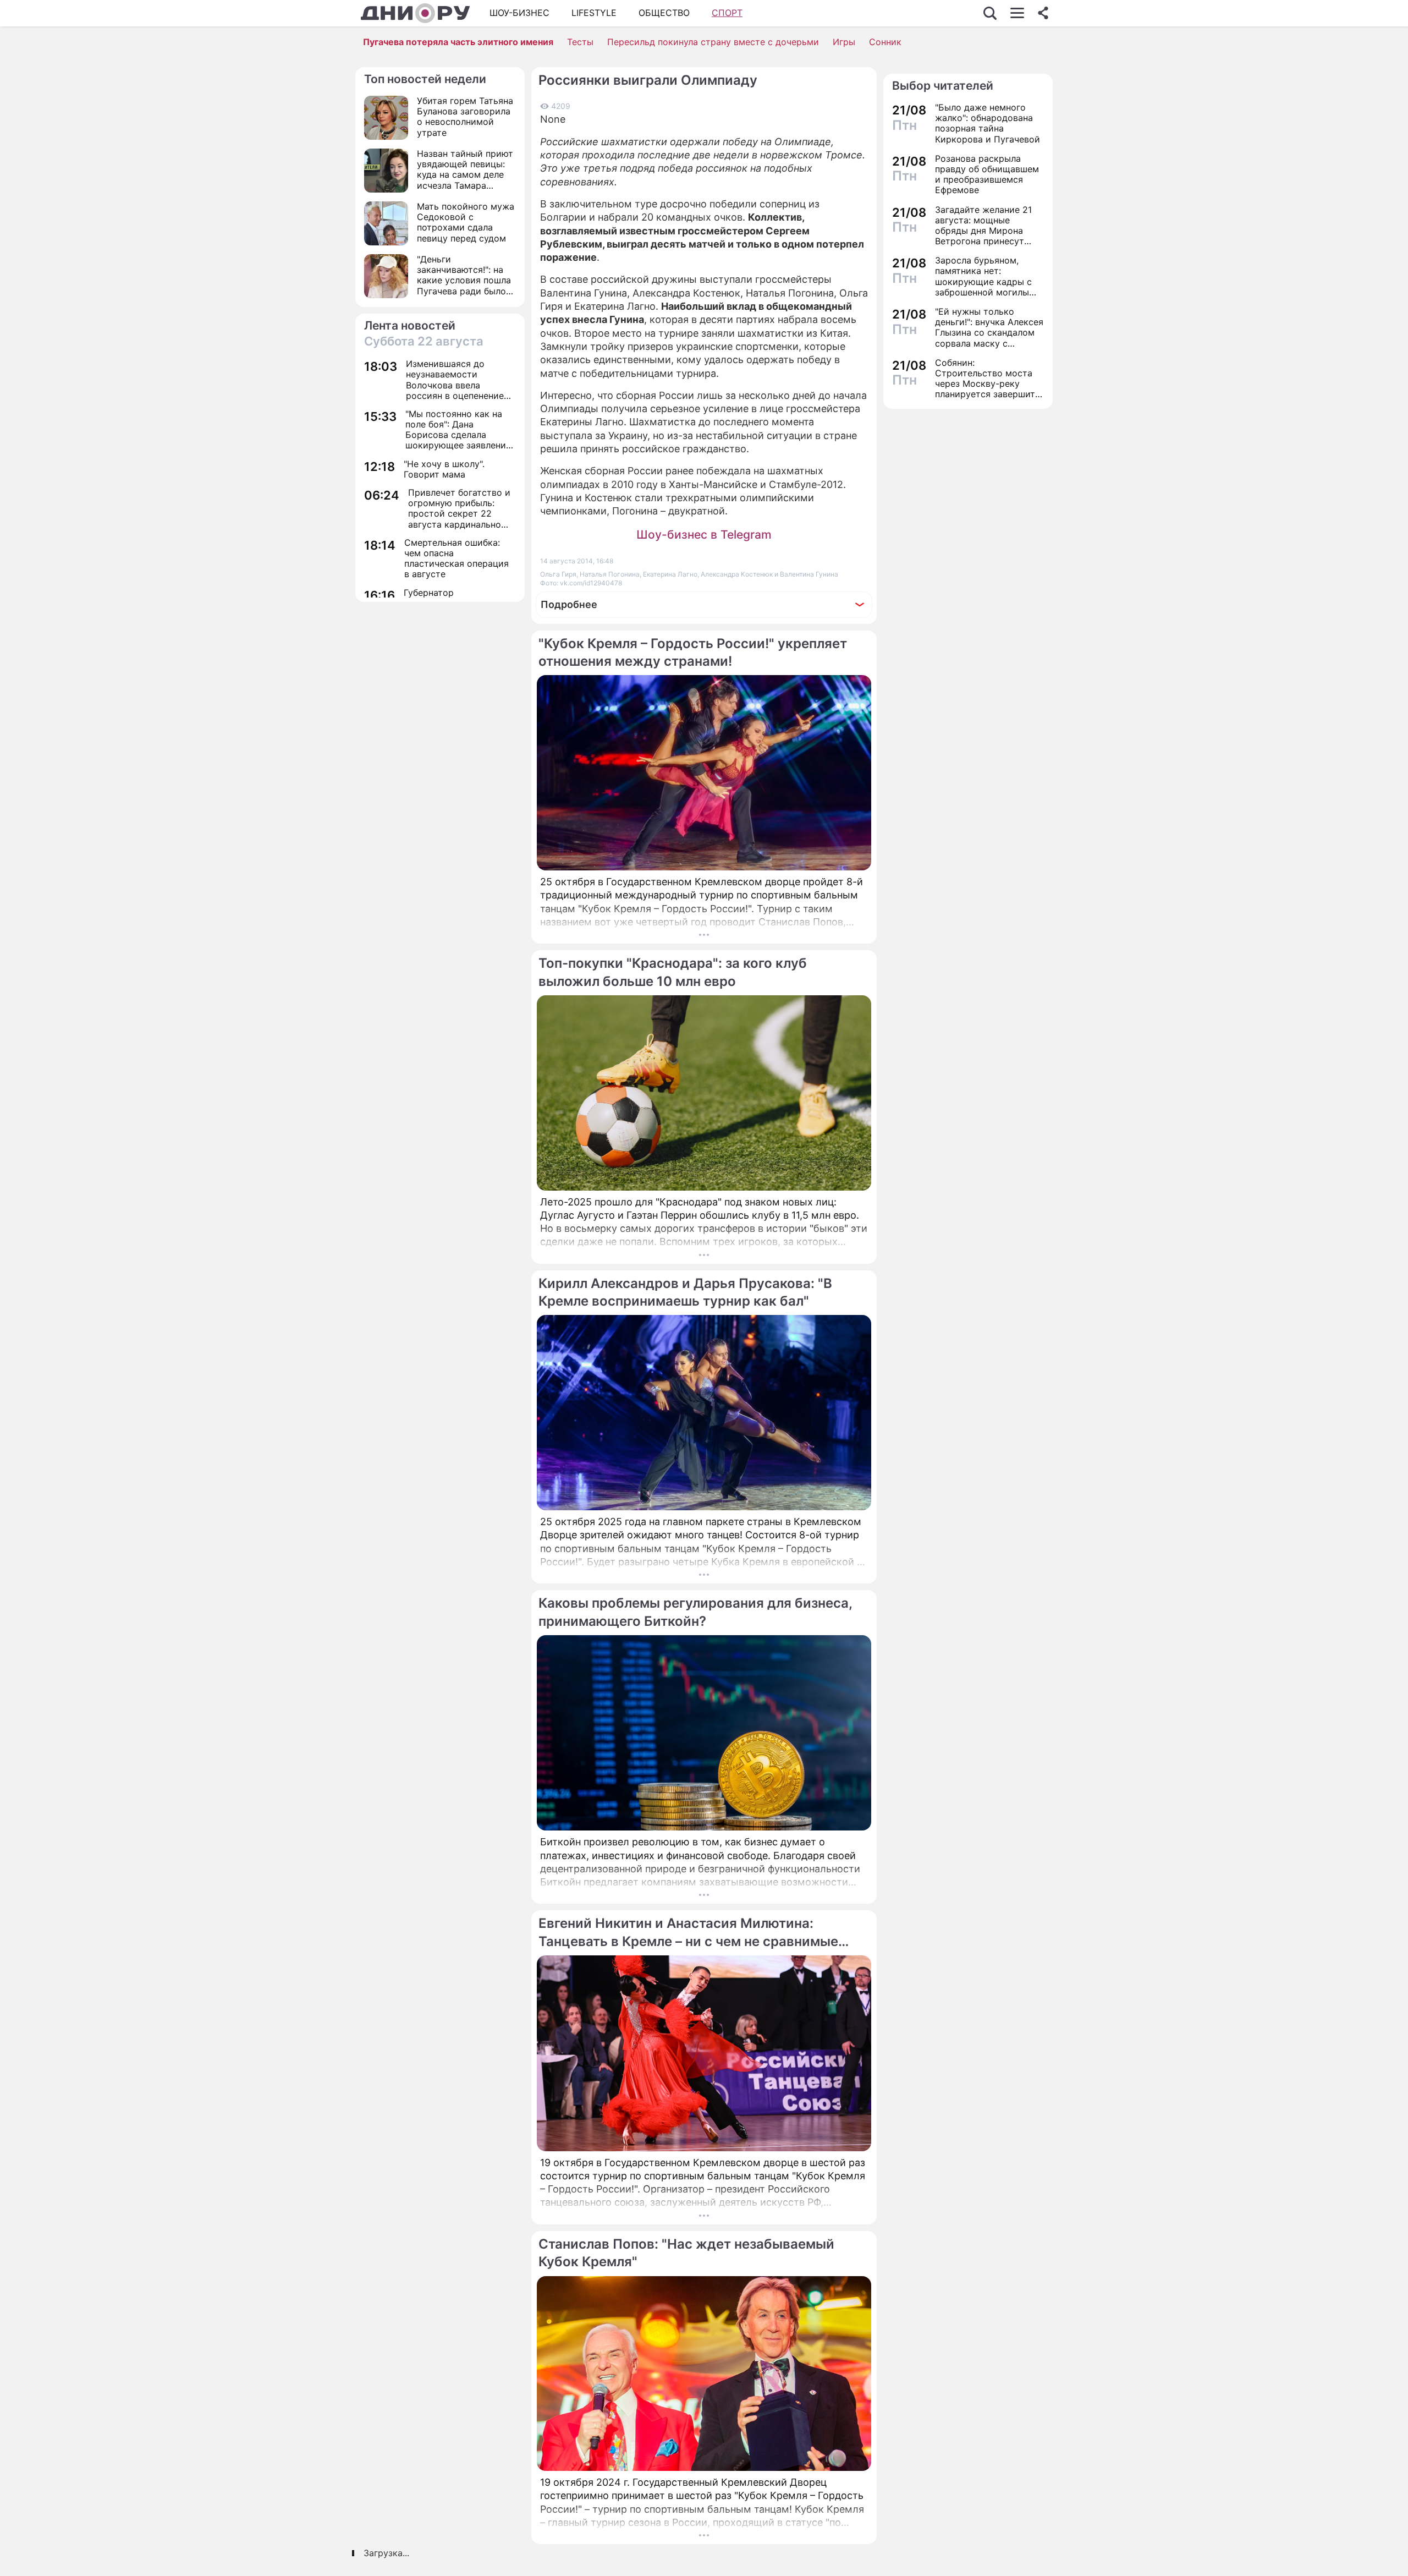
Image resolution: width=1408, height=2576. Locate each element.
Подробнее (569, 604)
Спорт (727, 13)
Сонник (885, 42)
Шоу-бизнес (519, 13)
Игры (844, 42)
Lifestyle (594, 13)
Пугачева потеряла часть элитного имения (458, 42)
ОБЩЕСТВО (664, 13)
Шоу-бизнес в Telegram (704, 535)
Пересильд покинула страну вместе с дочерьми (713, 42)
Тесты (580, 42)
